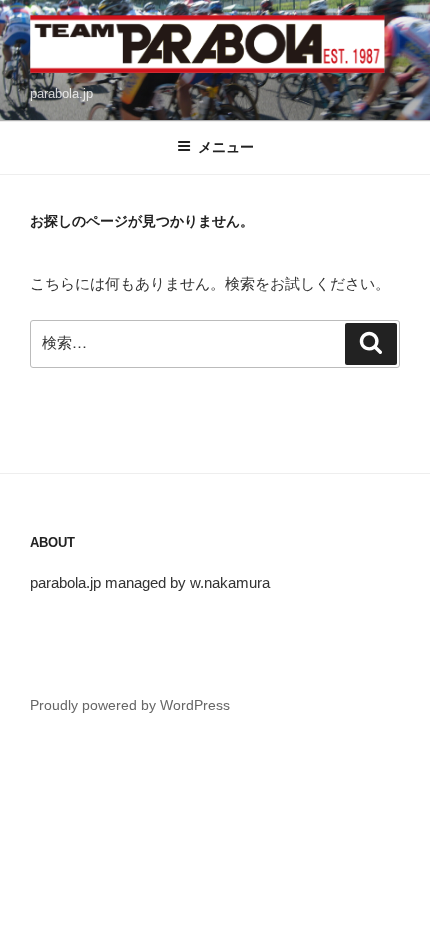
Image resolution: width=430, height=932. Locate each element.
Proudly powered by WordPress (130, 705)
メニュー (226, 147)
